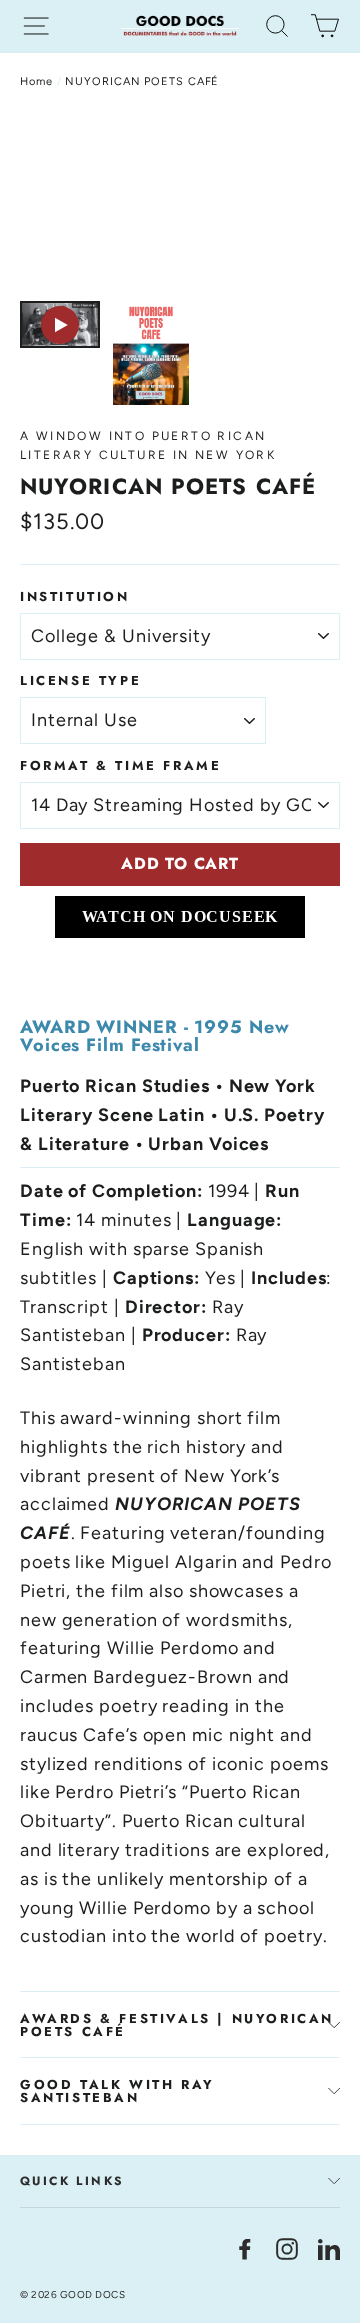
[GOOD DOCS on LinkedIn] (329, 2247)
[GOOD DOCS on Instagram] (287, 2247)
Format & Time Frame (120, 765)
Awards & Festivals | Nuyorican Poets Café (177, 2025)
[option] (180, 200)
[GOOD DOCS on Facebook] (245, 2247)
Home (36, 81)
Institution (75, 596)
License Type (80, 680)
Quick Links (72, 2181)
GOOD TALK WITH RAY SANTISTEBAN (117, 2091)
